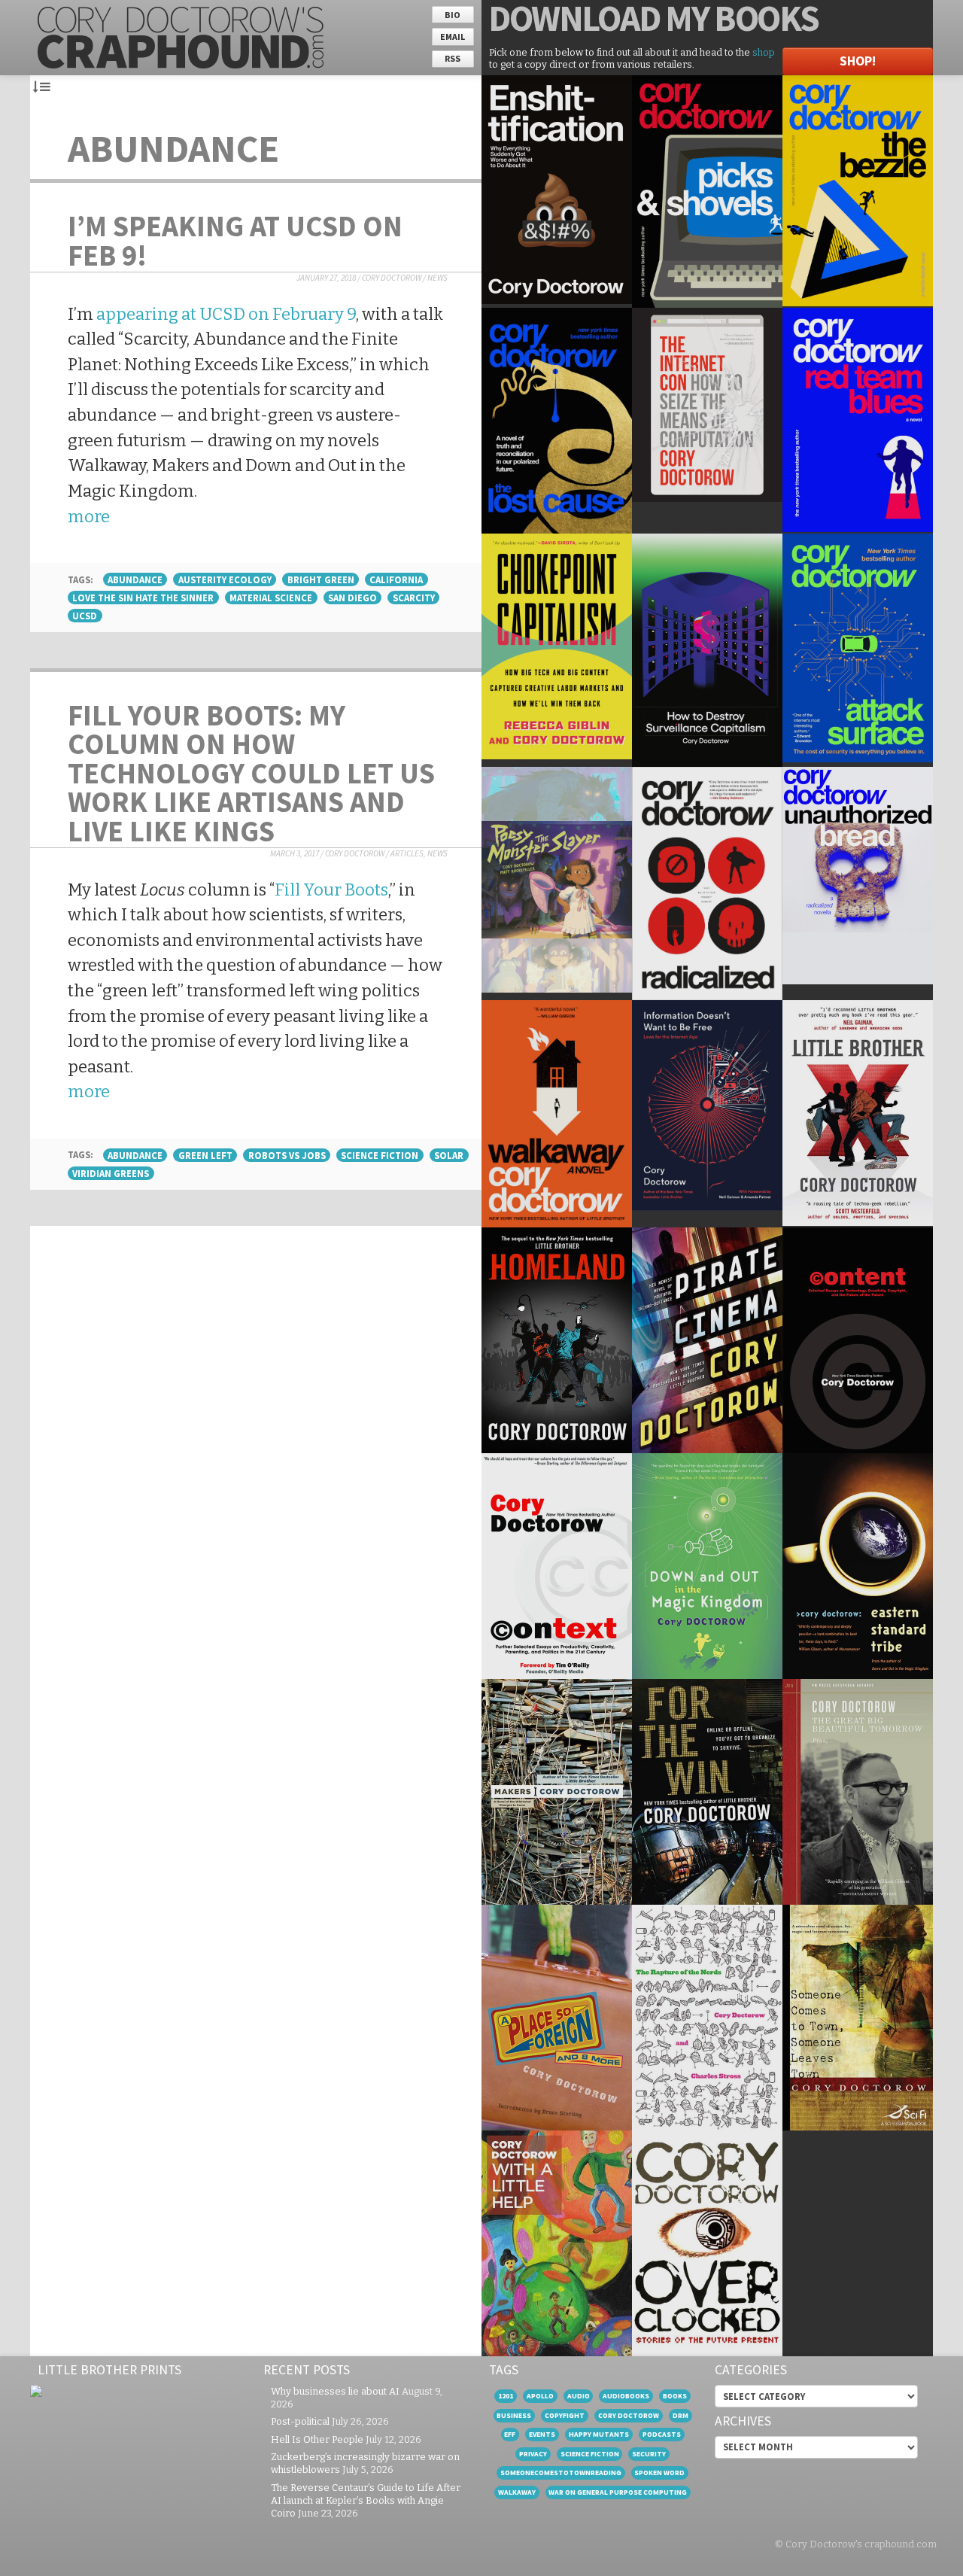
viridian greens (111, 1173)
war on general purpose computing (618, 2492)
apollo (540, 2396)
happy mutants (599, 2434)
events (542, 2434)
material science (271, 598)
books (675, 2396)
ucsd (85, 616)
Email (453, 36)
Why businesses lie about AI (335, 2391)
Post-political (300, 2421)
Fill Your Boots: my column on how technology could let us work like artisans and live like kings (251, 773)
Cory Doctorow (392, 278)
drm (680, 2415)
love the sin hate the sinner (143, 598)
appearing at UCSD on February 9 (226, 314)
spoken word (659, 2473)
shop (764, 52)
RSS (453, 58)
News (437, 278)
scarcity (414, 598)
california (396, 579)
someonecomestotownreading (561, 2473)
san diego (352, 598)
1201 (506, 2396)
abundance (135, 579)
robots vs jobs (287, 1155)
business (514, 2415)
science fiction (380, 1155)
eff (510, 2434)
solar (449, 1155)
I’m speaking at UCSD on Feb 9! (235, 240)
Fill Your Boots (331, 890)
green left (205, 1155)
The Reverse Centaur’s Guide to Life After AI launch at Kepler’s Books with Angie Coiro (366, 2500)
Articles (407, 853)
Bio (453, 15)
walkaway (517, 2492)
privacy (533, 2454)
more (89, 517)
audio (579, 2396)
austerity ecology (225, 579)
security (649, 2454)
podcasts (662, 2434)
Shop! (858, 61)
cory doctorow (629, 2415)
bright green (321, 579)
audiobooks (626, 2396)
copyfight (565, 2415)
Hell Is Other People (317, 2439)
